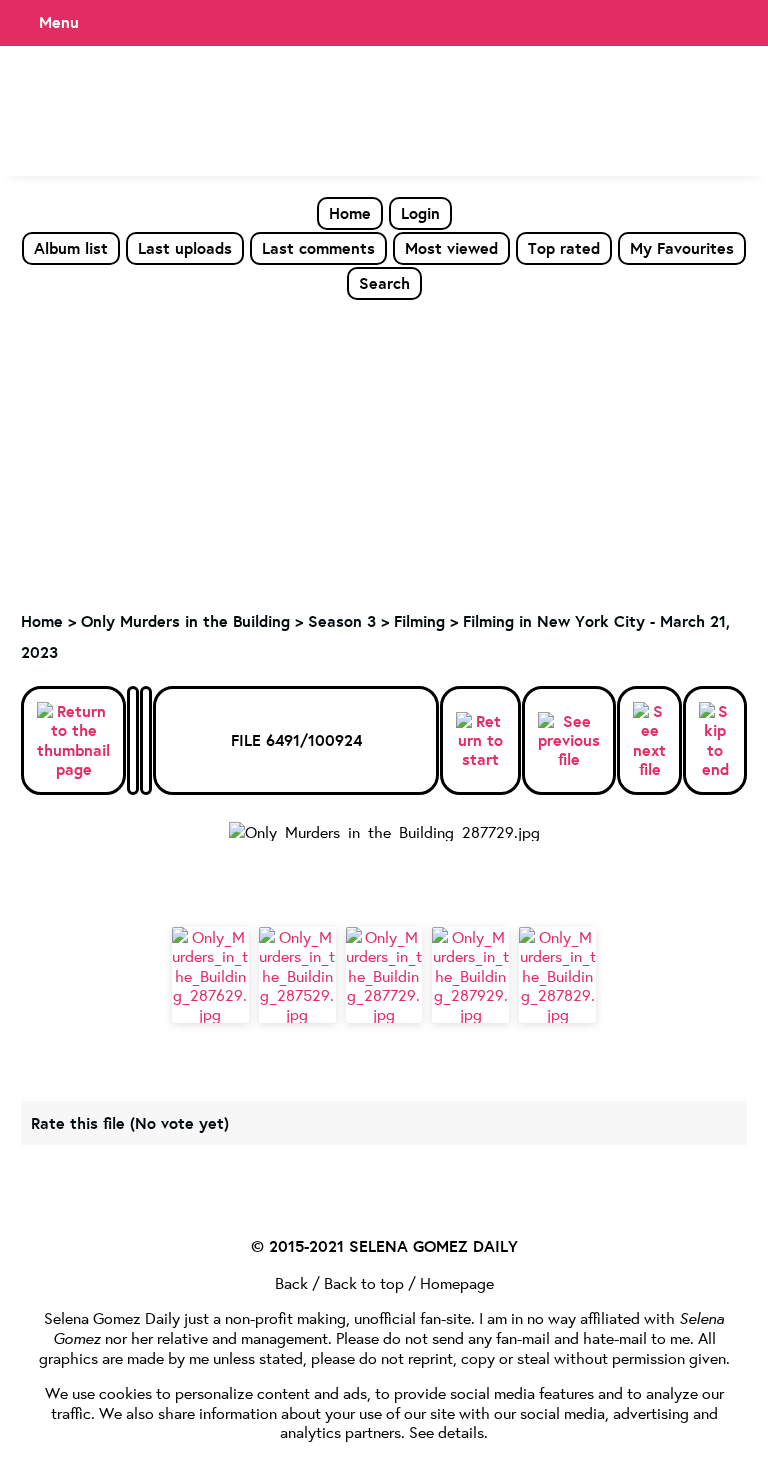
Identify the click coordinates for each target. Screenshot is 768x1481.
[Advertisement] (384, 451)
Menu (59, 22)
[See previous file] (569, 741)
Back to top (364, 1282)
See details (446, 1431)
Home (350, 213)
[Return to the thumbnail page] (73, 740)
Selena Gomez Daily (112, 1317)
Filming (419, 621)
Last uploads (185, 248)
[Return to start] (480, 741)
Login (420, 213)
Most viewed (451, 248)
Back (291, 1282)
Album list (71, 248)
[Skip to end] (715, 740)
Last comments (318, 248)
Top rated (564, 248)
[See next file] (649, 740)
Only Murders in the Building (185, 621)
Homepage (457, 1282)
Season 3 (342, 621)
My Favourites (682, 248)
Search (384, 283)
